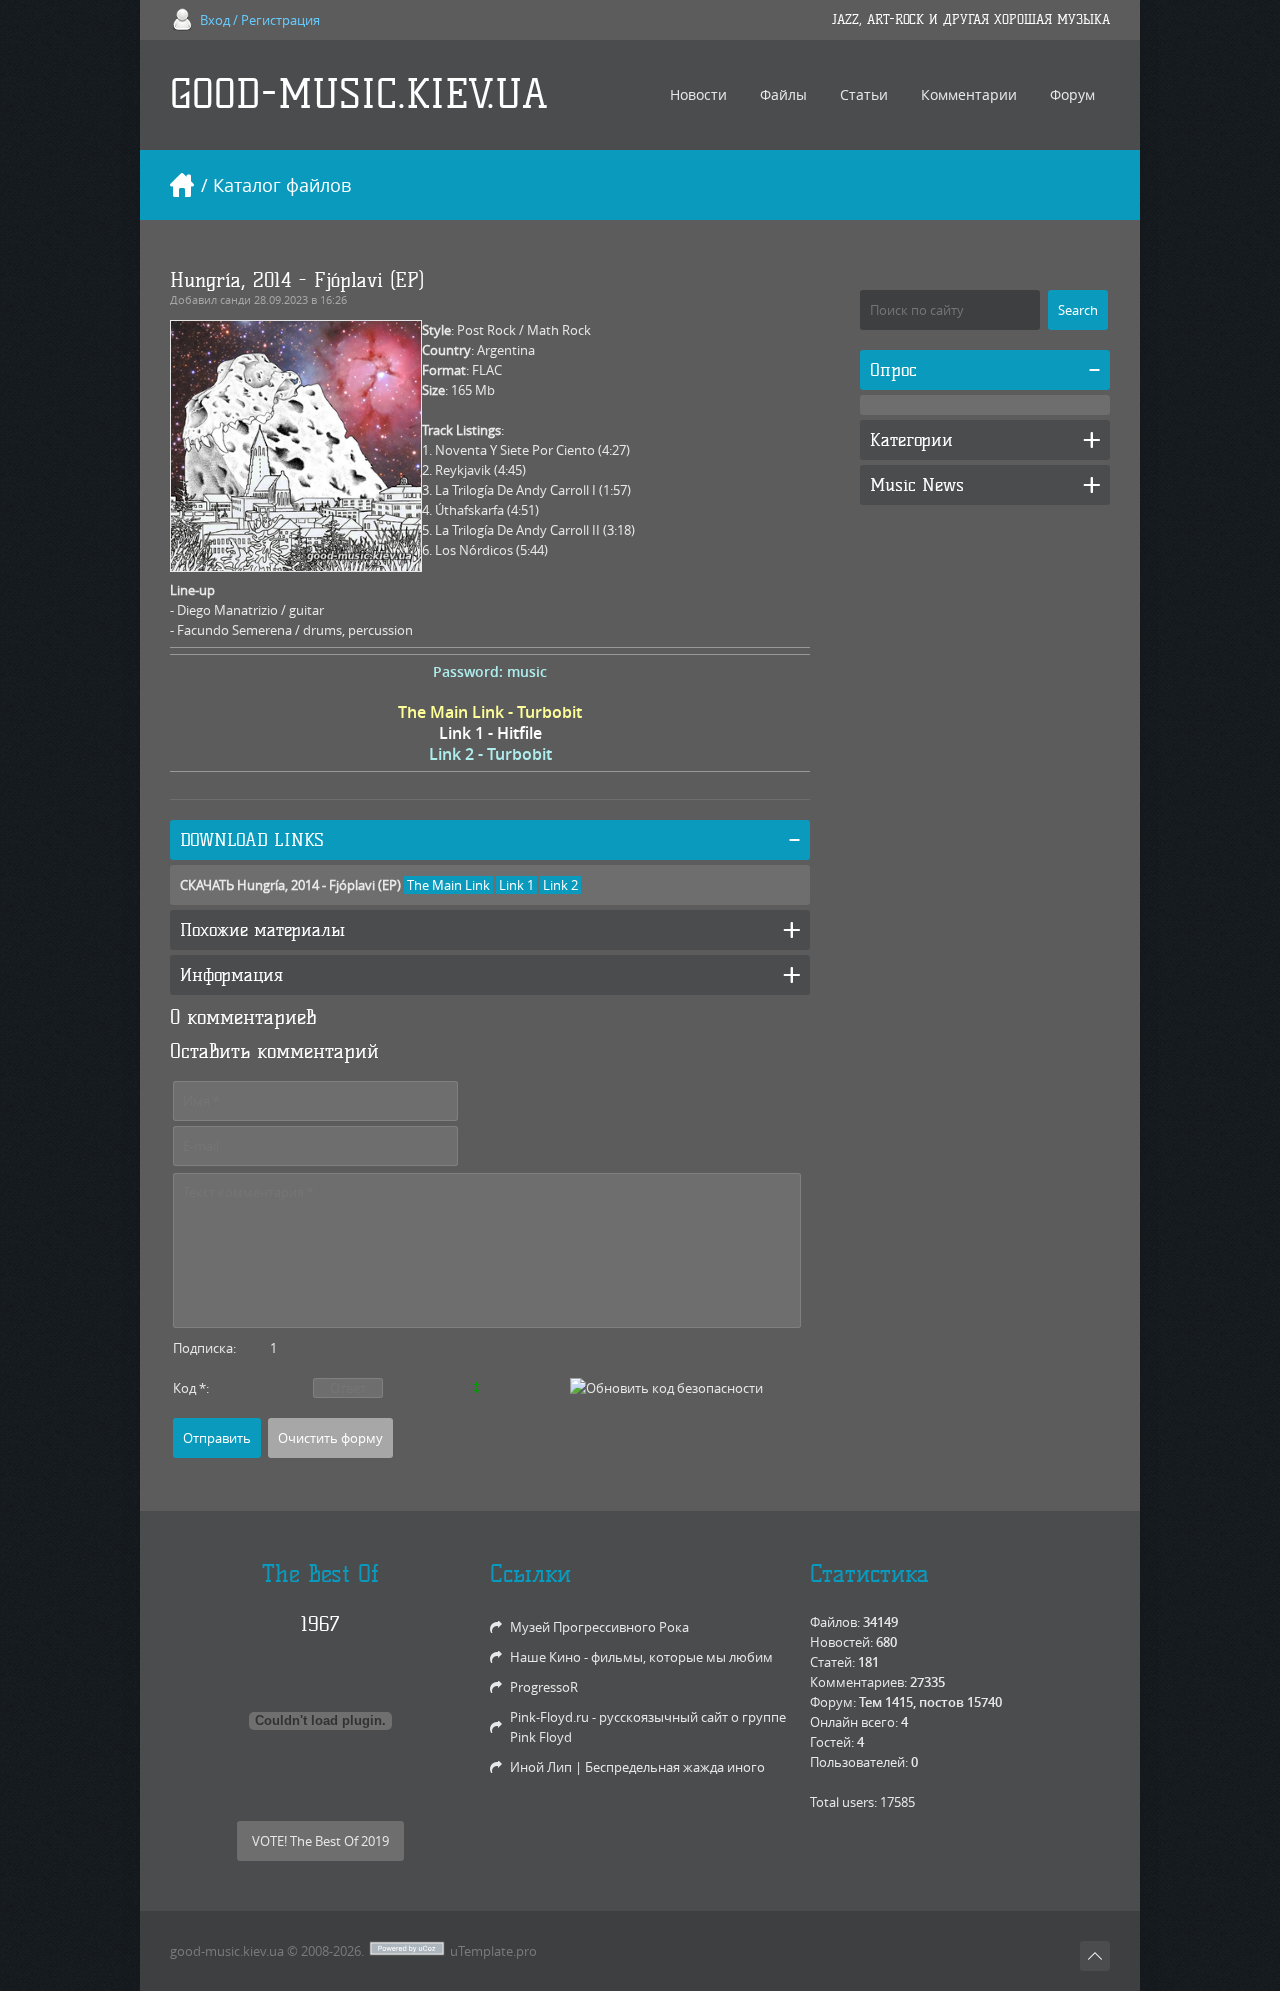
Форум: (833, 1702)
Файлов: (835, 1622)
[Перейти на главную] (182, 185)
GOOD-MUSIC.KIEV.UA (359, 94)
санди (235, 299)
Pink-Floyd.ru (549, 1717)
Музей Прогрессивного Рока (599, 1627)
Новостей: (841, 1642)
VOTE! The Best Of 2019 (320, 1841)
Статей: (832, 1662)
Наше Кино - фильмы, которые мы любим (641, 1657)
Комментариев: (858, 1682)
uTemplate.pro (493, 1951)
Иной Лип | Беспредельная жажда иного (637, 1767)
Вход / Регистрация (260, 20)
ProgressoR (544, 1687)
